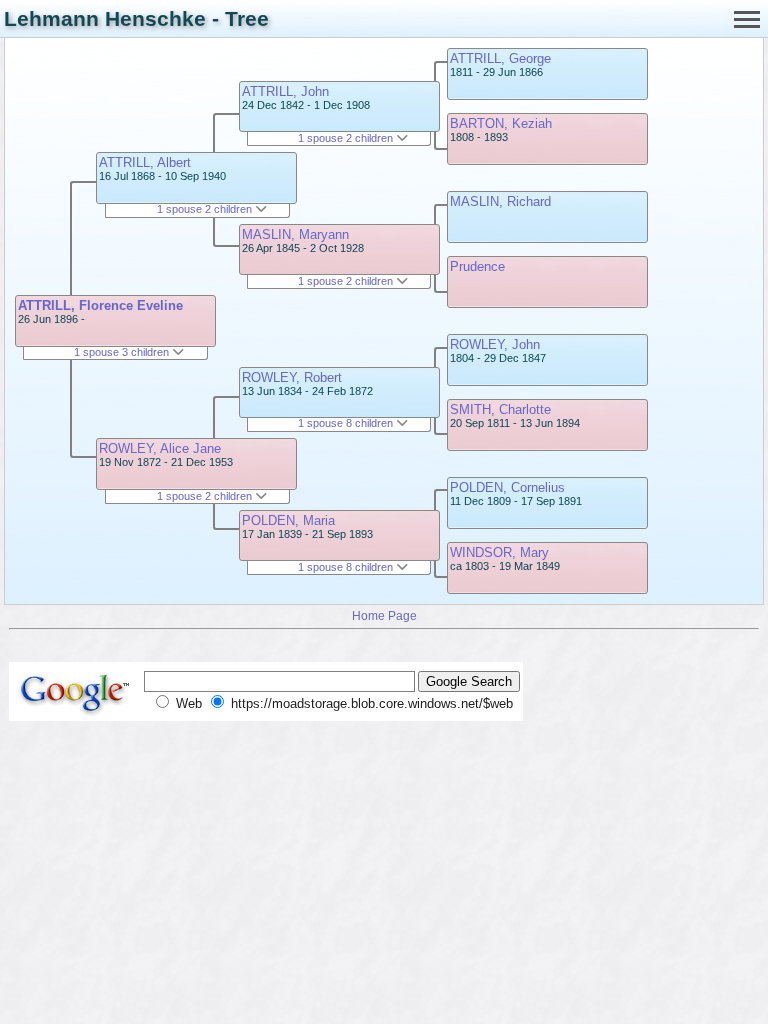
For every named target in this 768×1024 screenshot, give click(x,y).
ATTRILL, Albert (145, 162)
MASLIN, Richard (500, 201)
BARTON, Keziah (501, 123)
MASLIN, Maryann (295, 234)
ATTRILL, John (285, 91)
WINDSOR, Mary (499, 552)
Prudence (477, 266)
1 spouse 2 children (206, 209)
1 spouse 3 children (123, 352)
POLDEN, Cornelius (507, 487)
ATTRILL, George (500, 58)
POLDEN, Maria (288, 520)
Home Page (384, 615)
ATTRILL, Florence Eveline (100, 305)
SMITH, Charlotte (500, 409)
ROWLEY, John (495, 344)
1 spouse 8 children (347, 423)
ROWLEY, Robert (292, 377)
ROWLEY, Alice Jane (160, 448)
